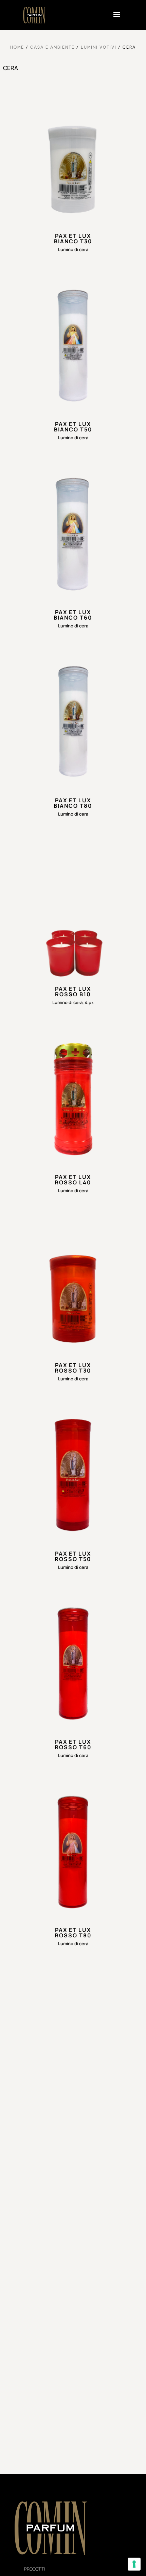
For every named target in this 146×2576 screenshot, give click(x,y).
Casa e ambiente (52, 47)
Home (17, 47)
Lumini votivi (99, 47)
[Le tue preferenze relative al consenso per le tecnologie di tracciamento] (134, 2564)
